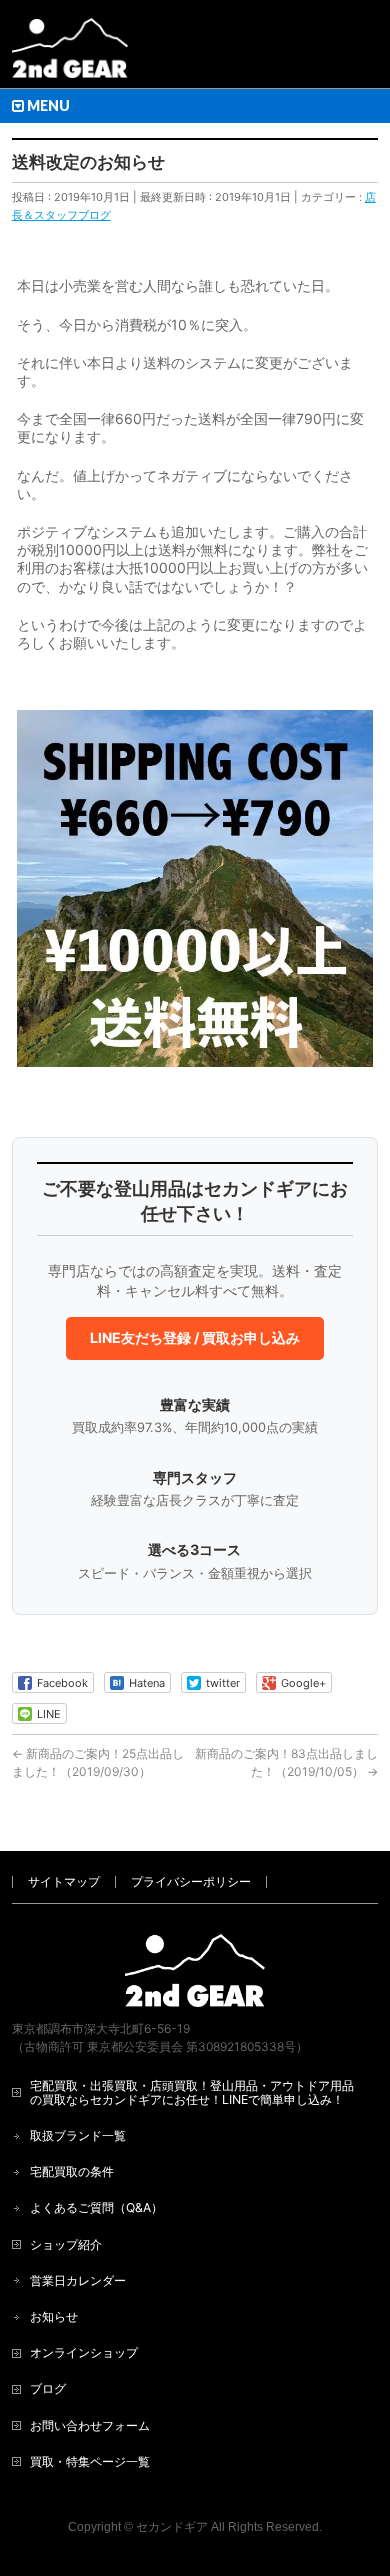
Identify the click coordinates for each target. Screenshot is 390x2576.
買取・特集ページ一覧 (90, 2461)
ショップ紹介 (66, 2244)
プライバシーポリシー (191, 1881)
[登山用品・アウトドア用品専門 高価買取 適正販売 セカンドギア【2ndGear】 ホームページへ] (70, 55)
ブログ (48, 2388)
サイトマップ (64, 1881)
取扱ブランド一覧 (78, 2135)
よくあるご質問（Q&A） (96, 2207)
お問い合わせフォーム (90, 2425)
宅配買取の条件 (72, 2171)
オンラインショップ (84, 2352)
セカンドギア (172, 2527)
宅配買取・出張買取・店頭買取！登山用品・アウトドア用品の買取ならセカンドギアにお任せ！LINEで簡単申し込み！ (192, 2092)
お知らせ (54, 2316)
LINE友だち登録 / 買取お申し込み (195, 1337)
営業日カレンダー (78, 2280)
